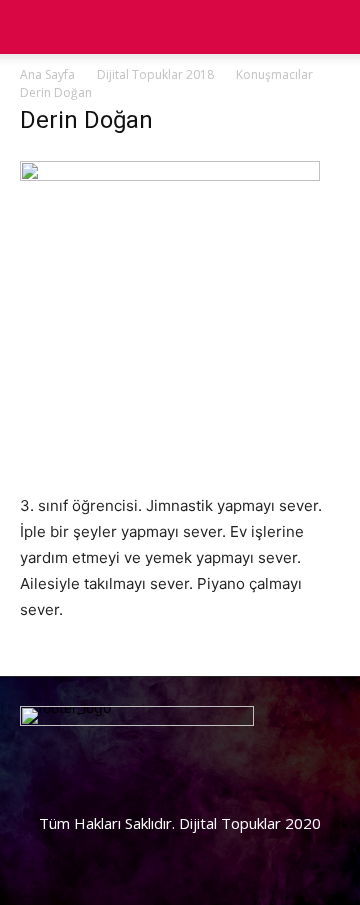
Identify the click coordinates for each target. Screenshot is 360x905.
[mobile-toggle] (34, 27)
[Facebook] (45, 845)
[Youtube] (225, 845)
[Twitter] (165, 845)
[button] (332, 27)
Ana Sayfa (47, 74)
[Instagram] (105, 845)
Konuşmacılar (274, 74)
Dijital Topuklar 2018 (155, 74)
